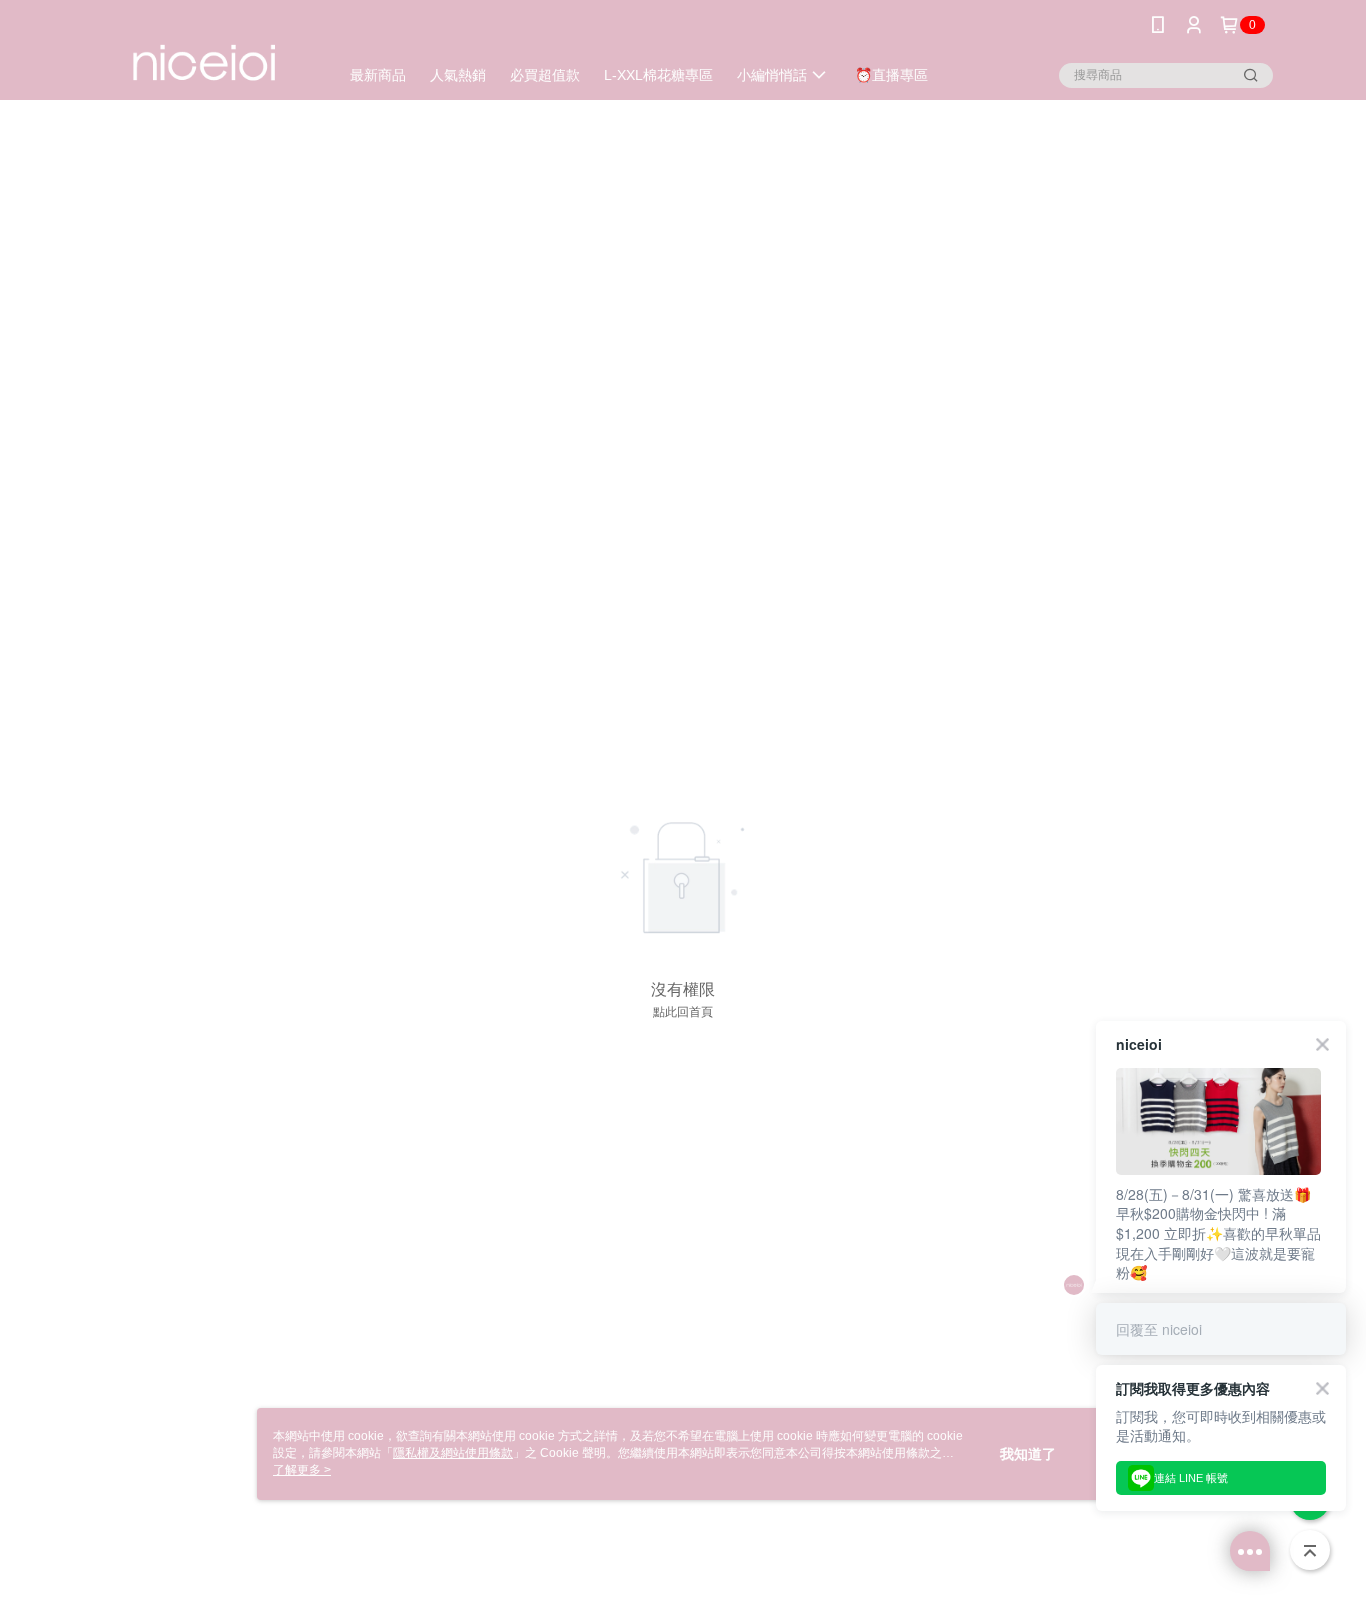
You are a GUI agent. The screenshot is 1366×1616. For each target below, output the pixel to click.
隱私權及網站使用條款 (453, 1453)
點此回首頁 (683, 1012)
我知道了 (1028, 1454)
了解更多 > (302, 1470)
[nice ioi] (204, 52)
